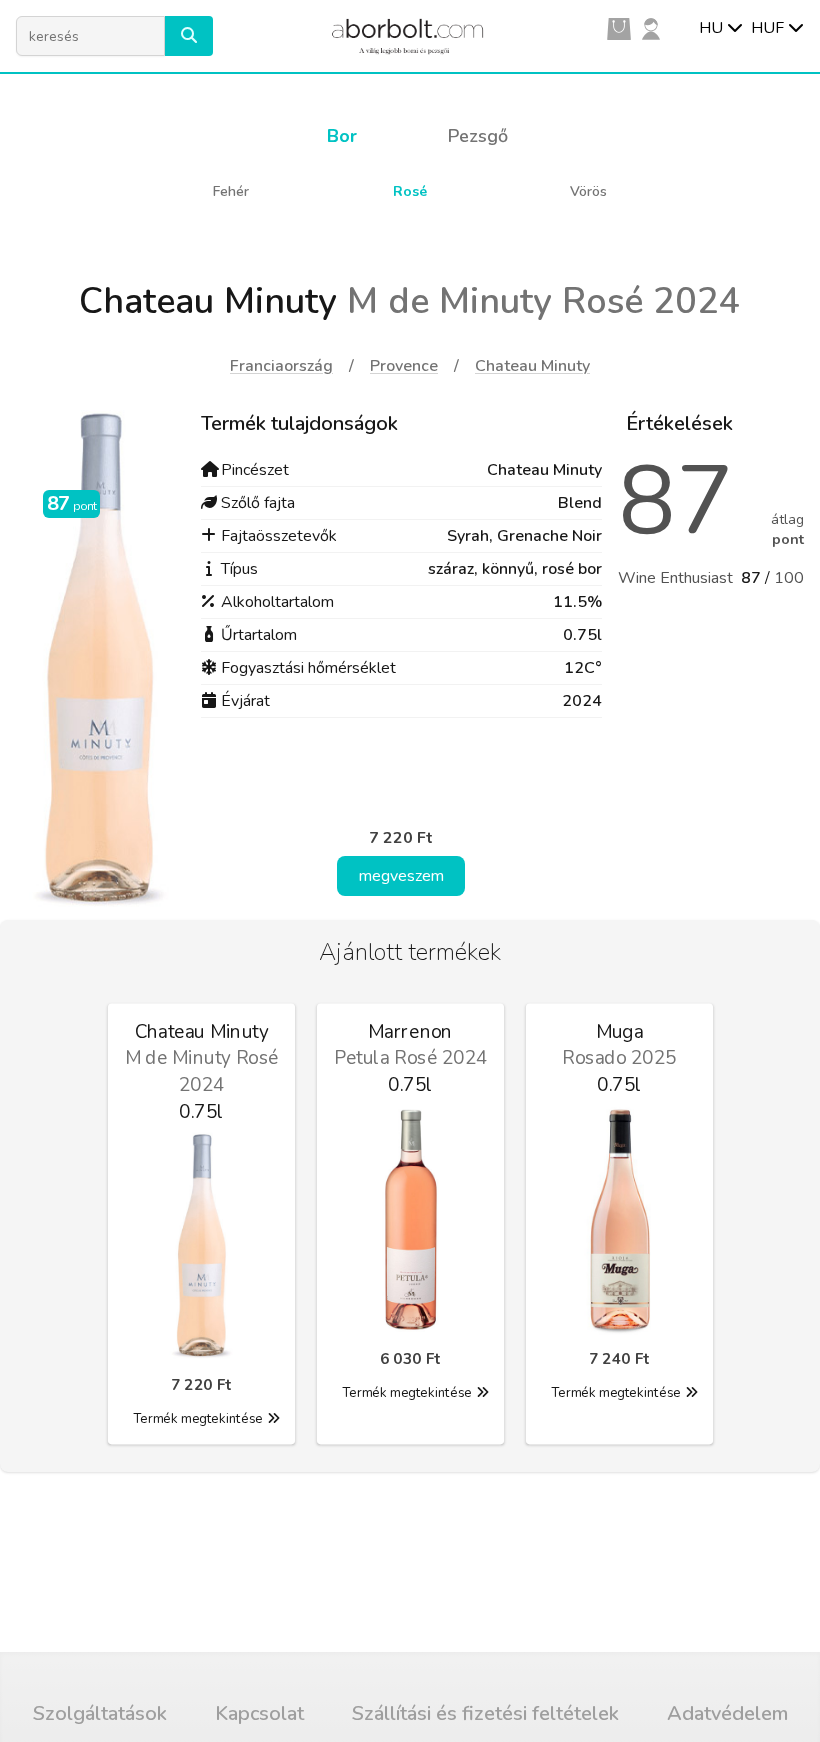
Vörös (588, 191)
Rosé (410, 191)
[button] (189, 36)
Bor (342, 136)
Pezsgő (478, 136)
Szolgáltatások (100, 1713)
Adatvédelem (727, 1713)
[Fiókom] (651, 28)
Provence (404, 366)
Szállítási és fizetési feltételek (485, 1713)
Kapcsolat (259, 1713)
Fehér (231, 191)
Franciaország (281, 366)
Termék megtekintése (197, 1419)
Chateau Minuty (532, 366)
